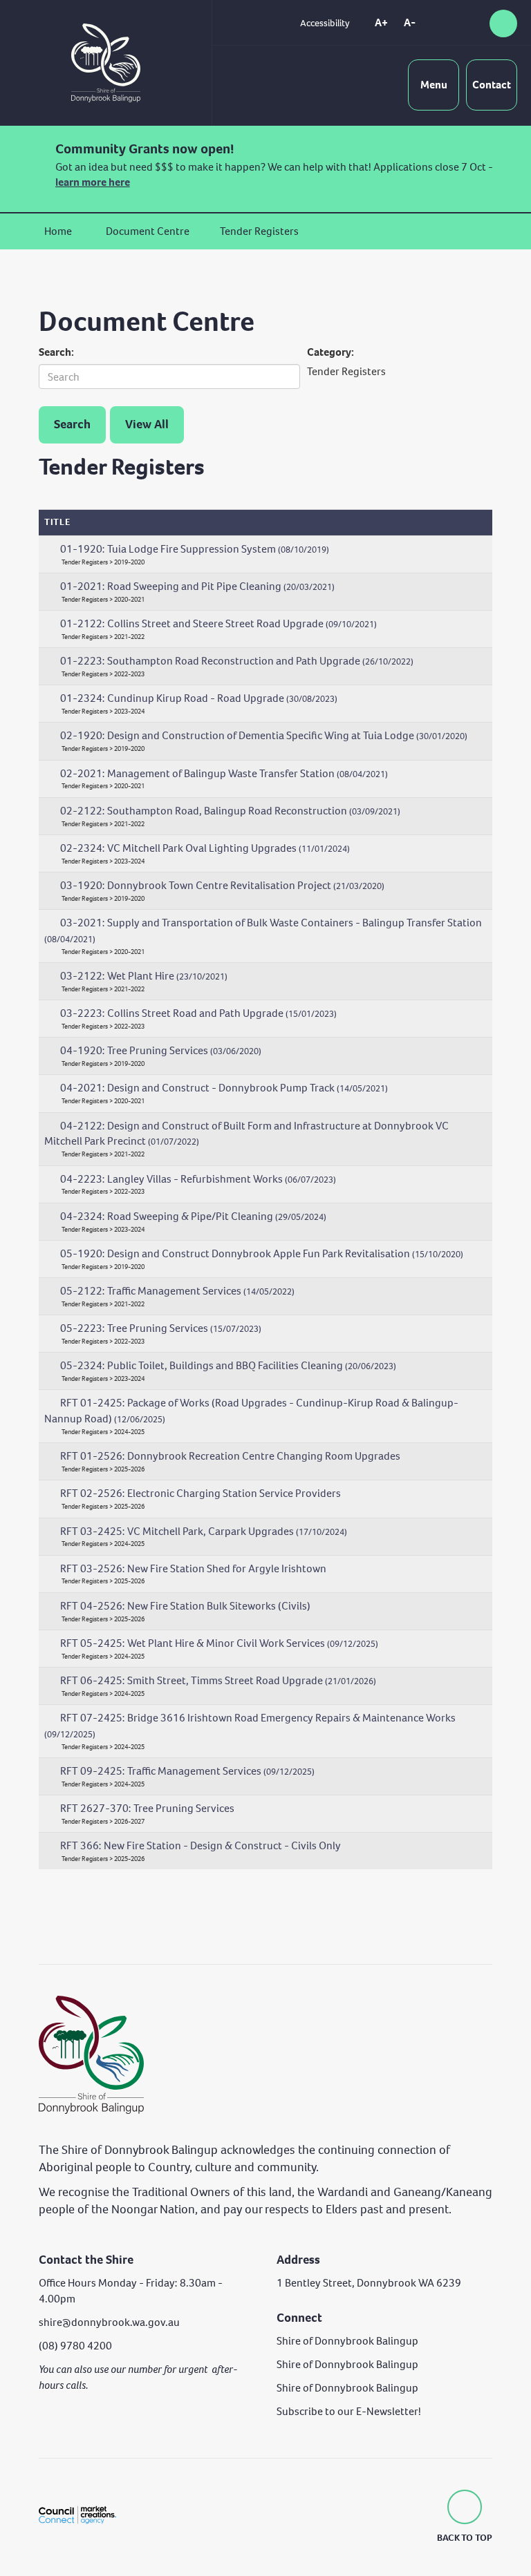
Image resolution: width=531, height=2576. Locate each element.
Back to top (465, 2538)
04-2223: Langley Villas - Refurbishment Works (198, 1179)
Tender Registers (259, 231)
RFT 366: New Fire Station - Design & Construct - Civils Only (201, 1845)
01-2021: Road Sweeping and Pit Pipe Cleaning (197, 586)
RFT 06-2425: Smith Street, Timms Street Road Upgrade (218, 1680)
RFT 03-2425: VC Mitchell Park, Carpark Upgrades (204, 1531)
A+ (381, 22)
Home (58, 231)
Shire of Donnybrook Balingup (347, 2341)
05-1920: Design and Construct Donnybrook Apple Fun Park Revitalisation (262, 1253)
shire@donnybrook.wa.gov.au (109, 2322)
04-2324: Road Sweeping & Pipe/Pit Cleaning (193, 1216)
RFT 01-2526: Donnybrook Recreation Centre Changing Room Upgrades (230, 1456)
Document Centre (148, 231)
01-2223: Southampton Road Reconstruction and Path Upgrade (237, 661)
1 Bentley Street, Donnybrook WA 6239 (369, 2283)
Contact (492, 85)
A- (410, 22)
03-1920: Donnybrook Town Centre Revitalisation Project (222, 885)
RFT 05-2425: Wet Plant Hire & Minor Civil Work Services (219, 1643)
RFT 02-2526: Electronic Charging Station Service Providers (201, 1493)
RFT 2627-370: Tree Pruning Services (147, 1808)
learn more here (93, 182)
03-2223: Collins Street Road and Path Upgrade (198, 1013)
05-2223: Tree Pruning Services (161, 1328)
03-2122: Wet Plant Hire (144, 976)
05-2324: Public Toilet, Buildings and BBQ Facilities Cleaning (228, 1365)
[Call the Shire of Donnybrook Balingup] (447, 23)
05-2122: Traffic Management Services (177, 1291)
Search (72, 424)
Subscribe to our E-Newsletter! (349, 2411)
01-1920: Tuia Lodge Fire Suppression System (195, 549)
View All (147, 424)
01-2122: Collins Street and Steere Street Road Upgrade (218, 623)
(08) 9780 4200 (75, 2346)
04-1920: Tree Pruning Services (161, 1050)
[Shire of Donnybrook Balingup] (91, 2054)
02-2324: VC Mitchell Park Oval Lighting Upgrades (205, 848)
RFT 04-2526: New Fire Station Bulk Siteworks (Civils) (185, 1606)
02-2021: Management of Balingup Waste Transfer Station (224, 773)
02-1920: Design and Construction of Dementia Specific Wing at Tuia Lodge (264, 735)
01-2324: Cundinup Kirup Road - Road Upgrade (199, 698)
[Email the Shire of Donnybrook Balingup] (472, 23)
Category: (330, 352)
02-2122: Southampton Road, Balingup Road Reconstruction (230, 811)
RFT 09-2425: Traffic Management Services (187, 1771)
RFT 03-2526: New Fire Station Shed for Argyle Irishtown (193, 1568)
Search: (56, 352)
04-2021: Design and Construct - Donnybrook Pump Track (224, 1088)
